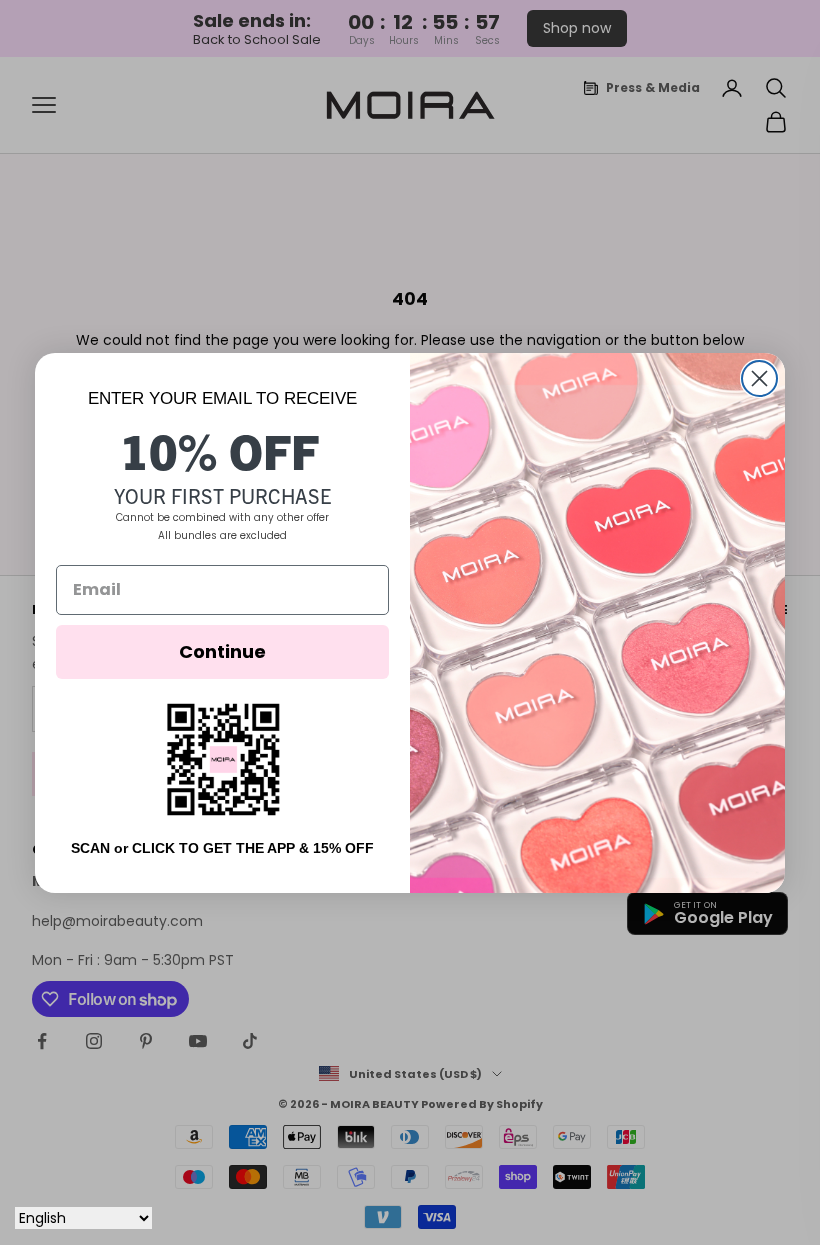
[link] (223, 759)
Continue (222, 651)
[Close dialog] (759, 378)
